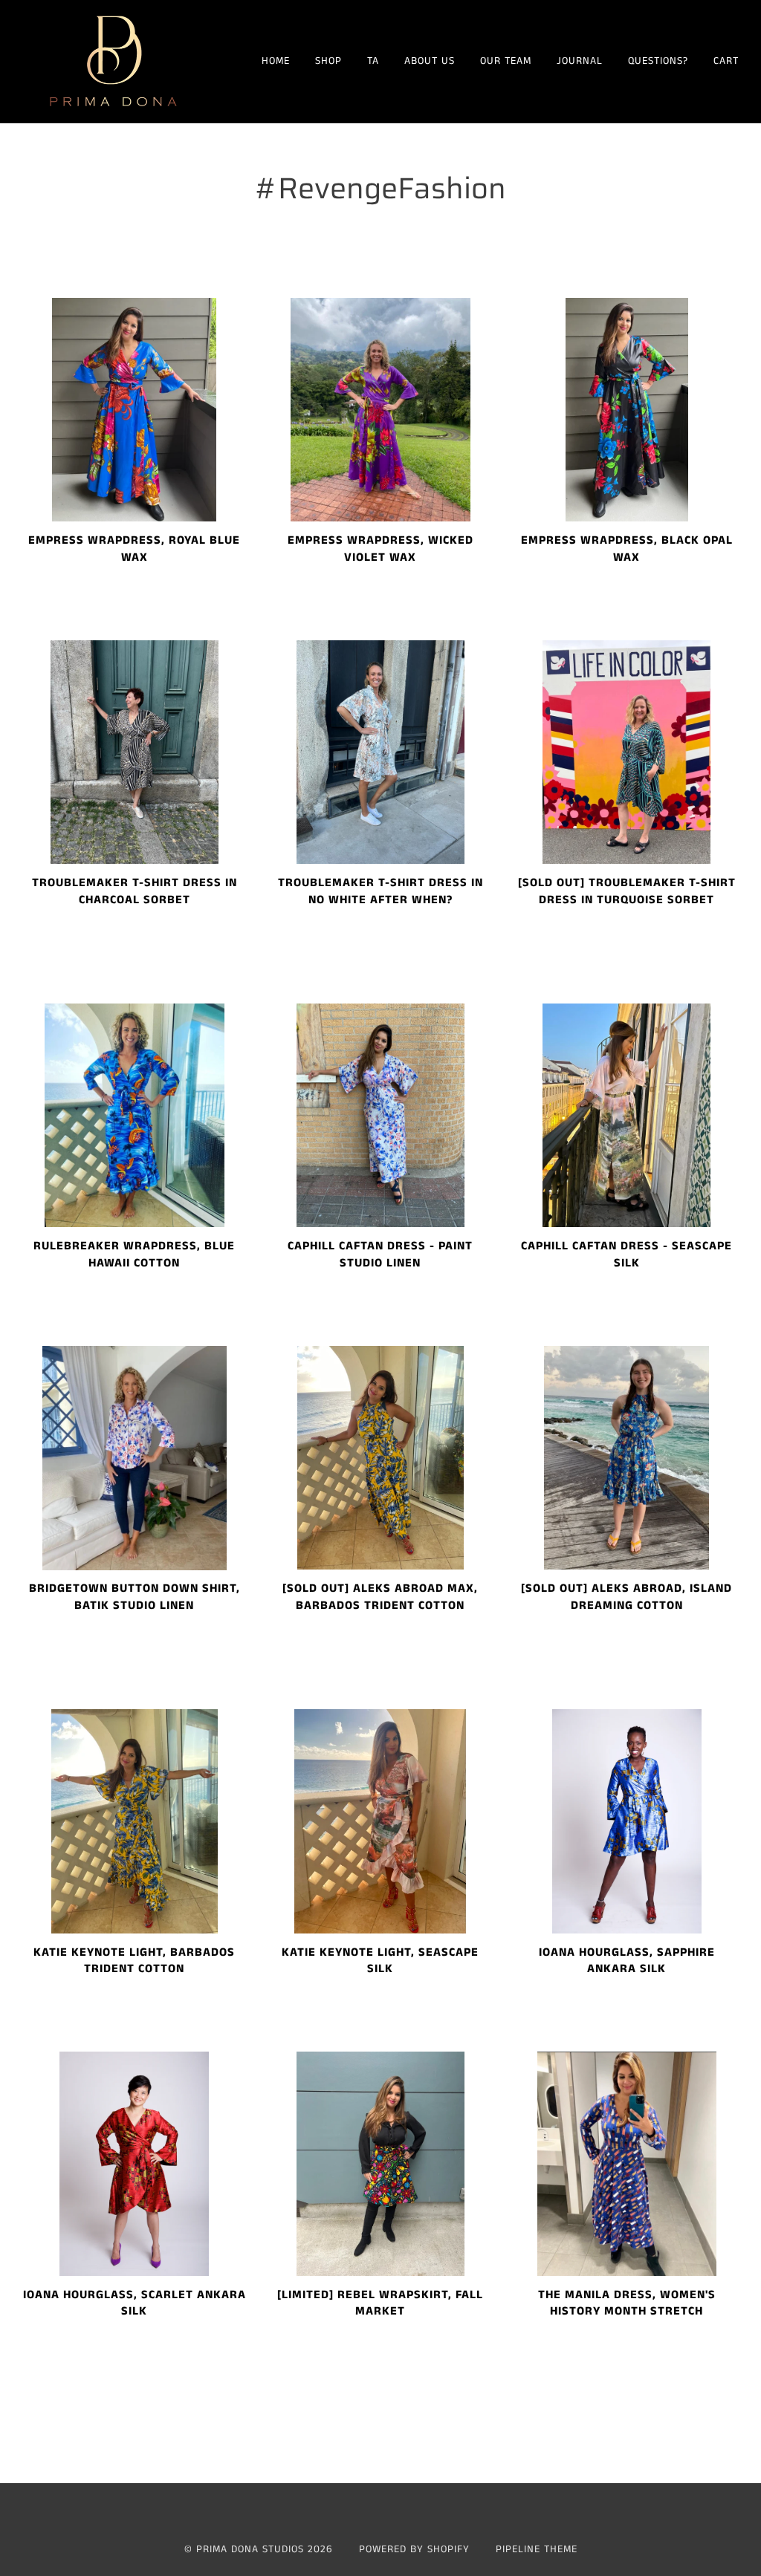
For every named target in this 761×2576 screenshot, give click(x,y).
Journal (580, 61)
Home (276, 61)
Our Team (506, 61)
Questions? (658, 61)
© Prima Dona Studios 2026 (259, 2549)
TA (373, 61)
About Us (430, 61)
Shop (328, 61)
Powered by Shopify (414, 2549)
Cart (726, 61)
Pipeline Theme (537, 2549)
